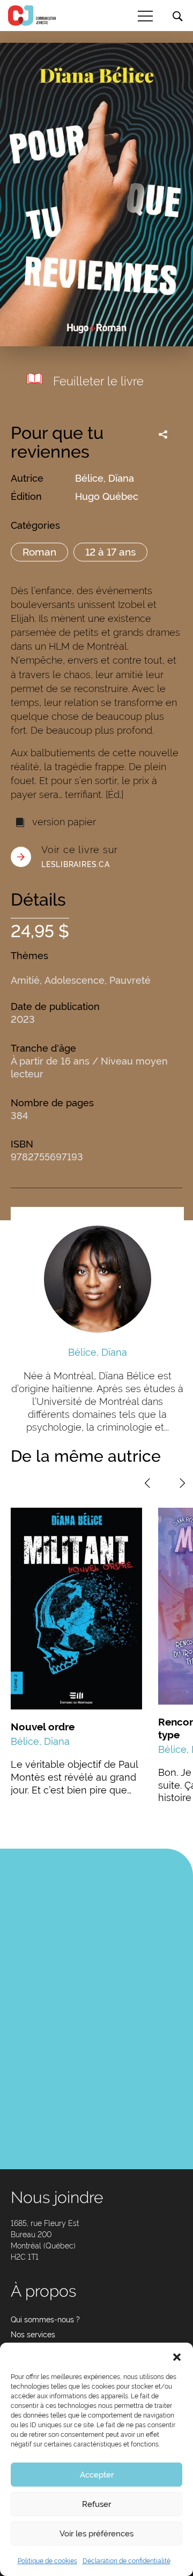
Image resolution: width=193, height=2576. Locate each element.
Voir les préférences (96, 2534)
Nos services (33, 2335)
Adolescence (75, 980)
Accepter (97, 2475)
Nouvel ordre (43, 1727)
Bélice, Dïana (105, 478)
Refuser (96, 2504)
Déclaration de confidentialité (127, 2561)
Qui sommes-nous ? (45, 2320)
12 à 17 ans (110, 552)
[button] (177, 2356)
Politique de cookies (47, 2561)
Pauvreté (130, 980)
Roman (39, 552)
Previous (147, 1483)
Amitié (25, 980)
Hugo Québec (107, 496)
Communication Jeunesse (32, 16)
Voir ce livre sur (80, 856)
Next (182, 1483)
